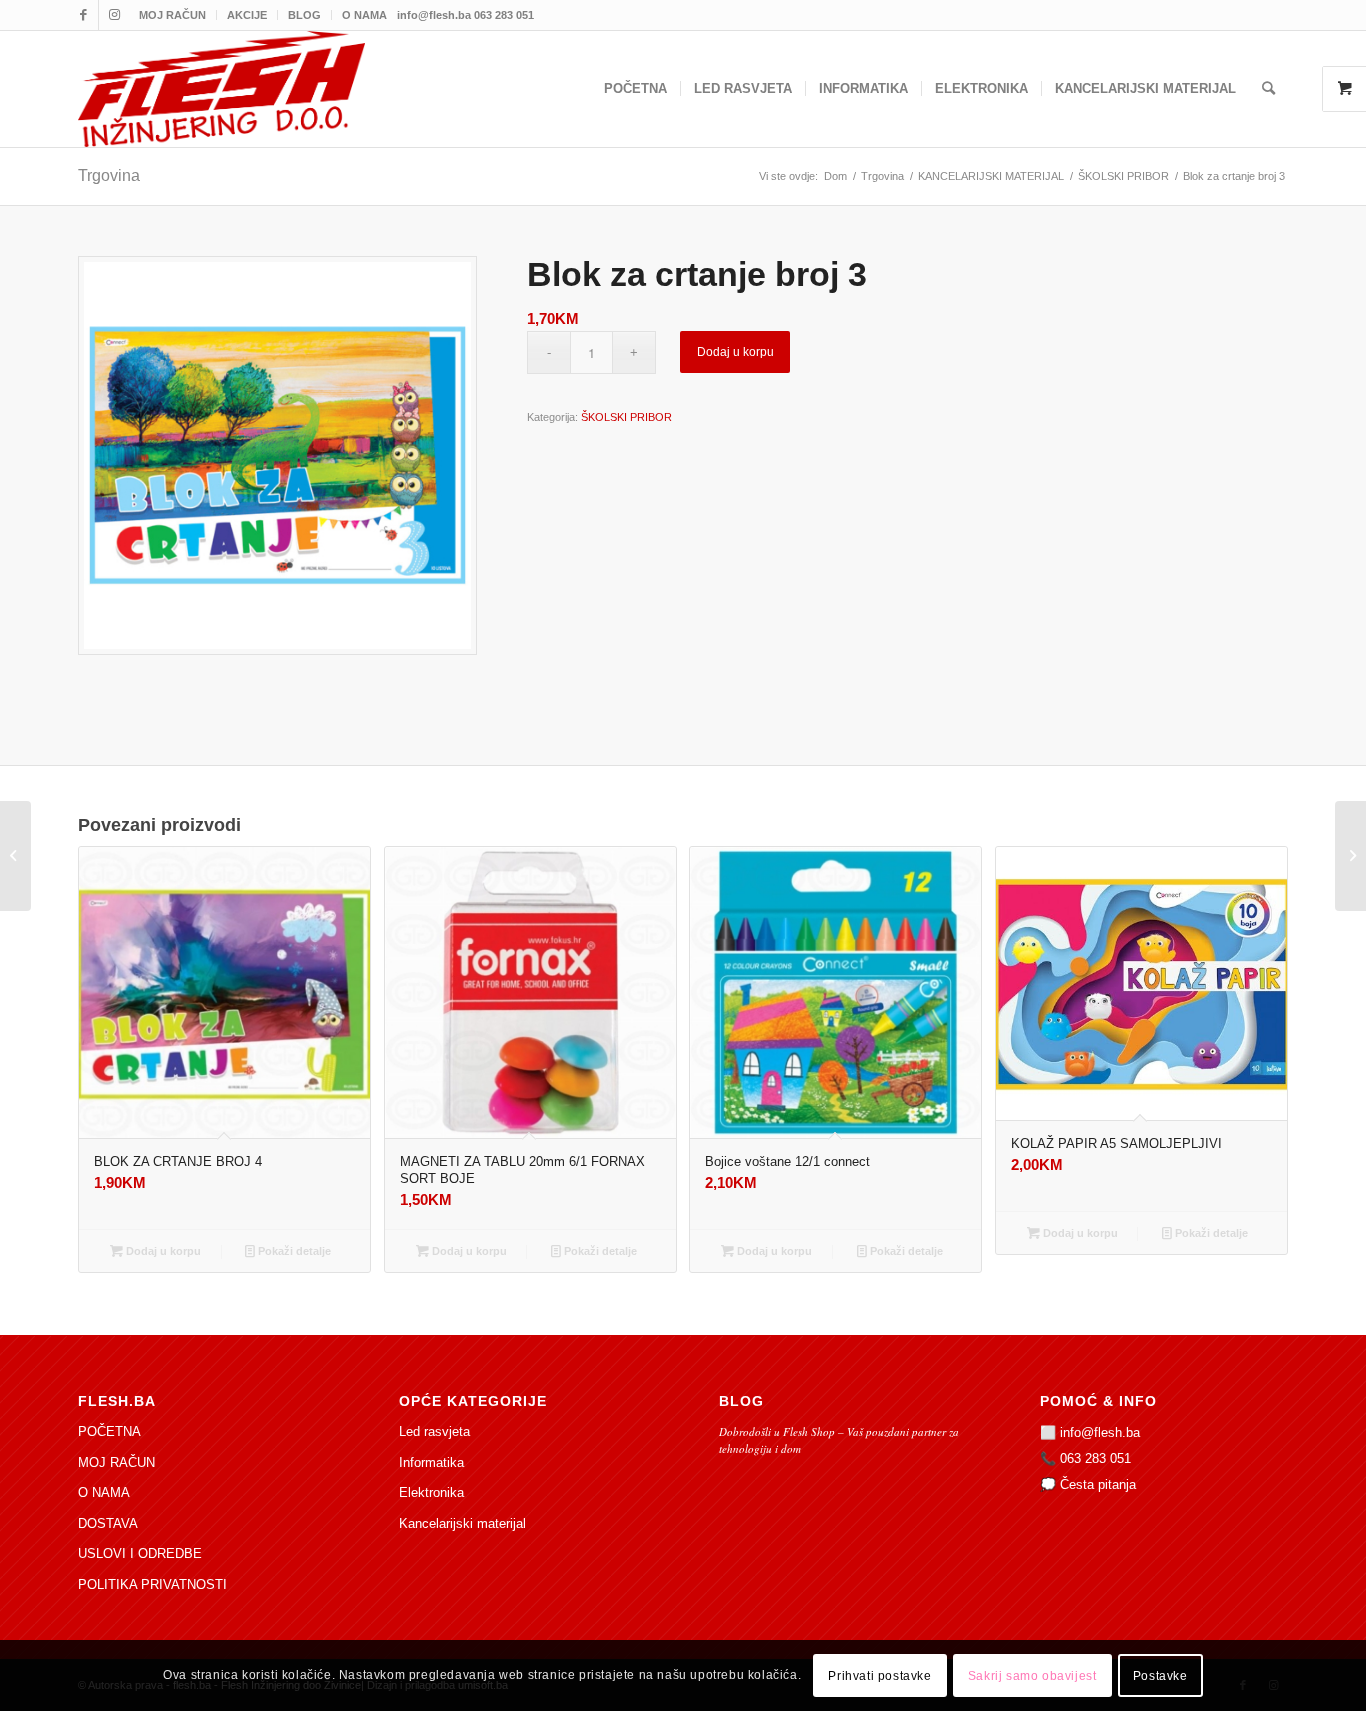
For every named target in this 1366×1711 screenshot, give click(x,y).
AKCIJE (247, 15)
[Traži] (1268, 89)
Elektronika (431, 1492)
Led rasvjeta (434, 1431)
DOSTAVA (108, 1523)
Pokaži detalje (293, 1251)
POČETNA (109, 1431)
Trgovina (109, 175)
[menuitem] (173, 15)
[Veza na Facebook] (83, 15)
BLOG (304, 15)
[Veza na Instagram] (114, 15)
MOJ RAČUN (172, 15)
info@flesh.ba (1100, 1432)
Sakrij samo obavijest (1032, 1676)
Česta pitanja (1098, 1484)
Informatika (431, 1462)
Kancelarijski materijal (462, 1523)
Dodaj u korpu (735, 352)
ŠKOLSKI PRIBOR (626, 417)
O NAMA (364, 15)
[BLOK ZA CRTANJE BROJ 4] (15, 856)
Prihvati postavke (879, 1676)
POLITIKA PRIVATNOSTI (152, 1584)
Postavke (1160, 1676)
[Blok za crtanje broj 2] (1350, 856)
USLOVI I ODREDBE (140, 1553)
